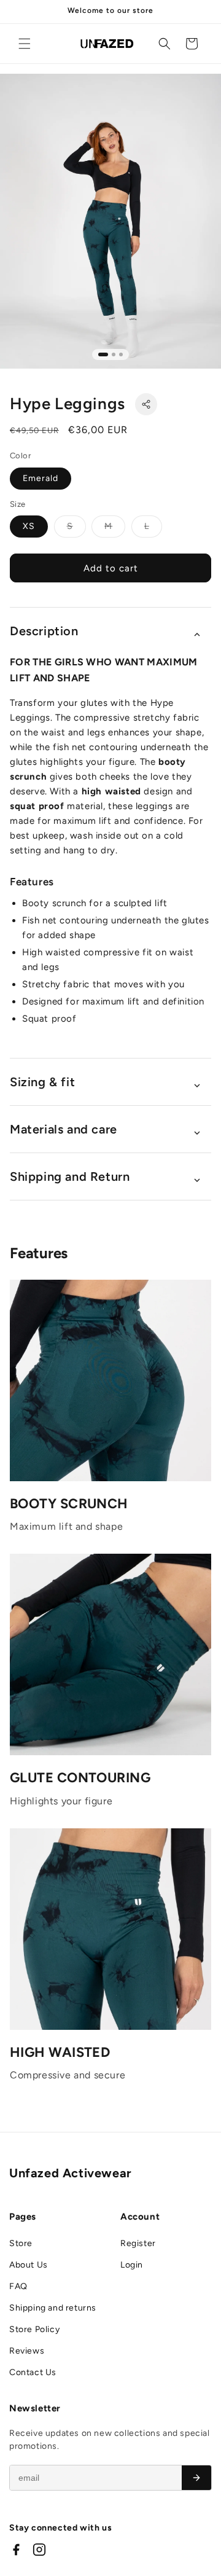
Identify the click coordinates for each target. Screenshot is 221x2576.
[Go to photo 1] (103, 354)
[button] (25, 44)
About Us (29, 2265)
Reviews (27, 2351)
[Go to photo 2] (114, 354)
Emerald (41, 478)
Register (138, 2243)
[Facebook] (16, 2550)
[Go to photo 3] (121, 354)
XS (29, 526)
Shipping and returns (53, 2308)
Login (132, 2265)
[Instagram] (39, 2550)
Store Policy (34, 2329)
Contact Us (33, 2372)
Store (21, 2243)
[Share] (146, 404)
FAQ (18, 2286)
